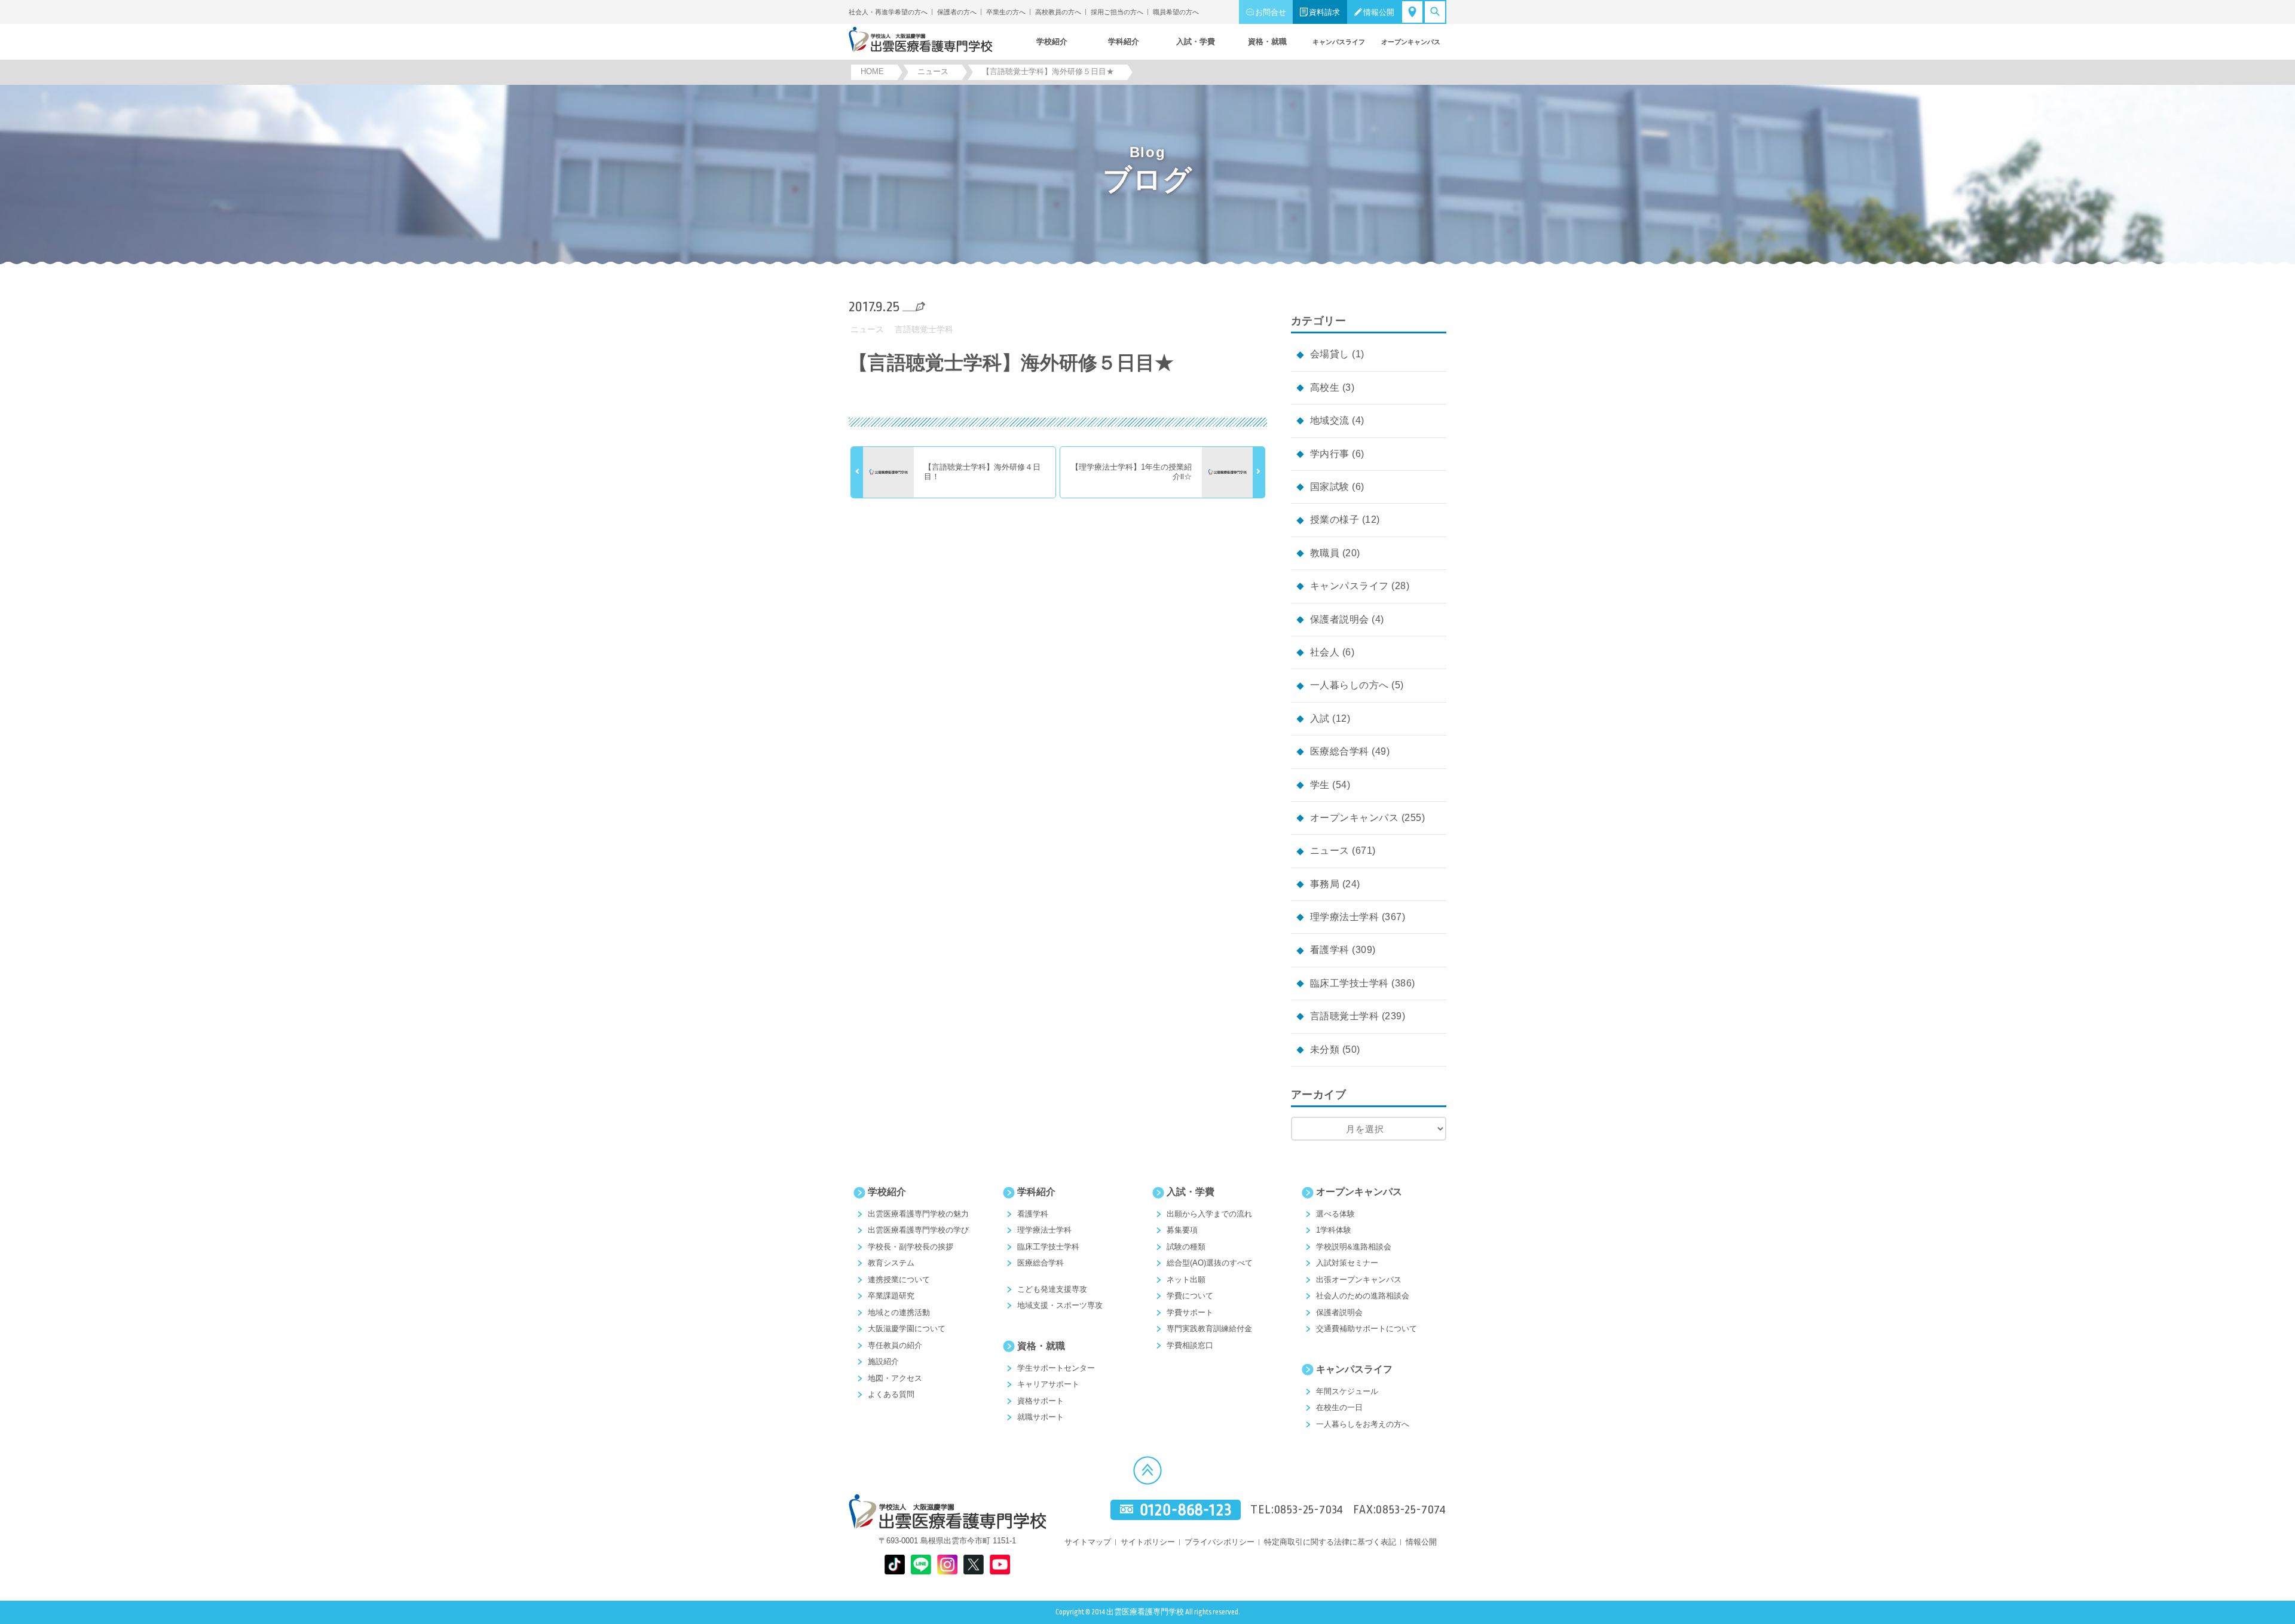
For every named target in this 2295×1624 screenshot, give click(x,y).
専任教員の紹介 (895, 1345)
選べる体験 (1335, 1214)
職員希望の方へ (1176, 12)
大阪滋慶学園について (907, 1329)
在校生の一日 (1339, 1407)
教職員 (1325, 553)
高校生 (1325, 387)
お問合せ (1271, 12)
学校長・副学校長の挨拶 (911, 1247)
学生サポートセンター (1056, 1368)
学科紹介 (1036, 1192)
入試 (1320, 718)
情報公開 (1379, 12)
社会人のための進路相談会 (1363, 1296)
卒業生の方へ (1006, 12)
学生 (1320, 785)
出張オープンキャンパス (1359, 1280)
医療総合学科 (1340, 751)
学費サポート (1190, 1312)
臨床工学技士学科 (1350, 983)
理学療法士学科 (1344, 917)
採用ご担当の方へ (1117, 12)
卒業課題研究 (891, 1296)
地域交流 (1330, 420)
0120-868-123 (1186, 1510)
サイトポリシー (1148, 1542)
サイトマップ (1088, 1542)
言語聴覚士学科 (924, 329)
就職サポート (1041, 1417)
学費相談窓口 (1190, 1345)
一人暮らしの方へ (1350, 685)
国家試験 (1330, 487)
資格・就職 (1041, 1346)
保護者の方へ (957, 12)
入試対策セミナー (1347, 1263)
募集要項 (1182, 1230)
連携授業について (899, 1280)
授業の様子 (1335, 520)
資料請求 (1324, 12)
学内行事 (1330, 454)
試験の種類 (1186, 1247)
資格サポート (1041, 1401)
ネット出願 (1186, 1280)
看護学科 (1330, 950)
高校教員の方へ (1058, 12)
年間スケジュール (1347, 1391)
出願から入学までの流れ (1209, 1214)
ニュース (867, 329)
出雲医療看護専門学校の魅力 (918, 1214)
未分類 (1325, 1050)
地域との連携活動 (899, 1312)
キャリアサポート (1048, 1384)
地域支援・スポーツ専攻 (1060, 1305)
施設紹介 (883, 1361)
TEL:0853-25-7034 (1297, 1510)
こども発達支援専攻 (1052, 1289)
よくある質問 (891, 1394)
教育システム (891, 1263)
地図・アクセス (895, 1378)
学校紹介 (887, 1192)
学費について (1190, 1296)
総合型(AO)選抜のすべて (1210, 1263)
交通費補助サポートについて (1367, 1329)
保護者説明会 (1340, 619)
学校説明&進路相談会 (1354, 1247)
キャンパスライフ (1350, 586)
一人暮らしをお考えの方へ (1363, 1424)
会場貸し (1330, 354)
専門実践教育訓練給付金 (1209, 1329)
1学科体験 (1334, 1230)
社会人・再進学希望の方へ (888, 12)
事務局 (1325, 884)
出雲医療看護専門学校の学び (918, 1230)
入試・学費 (1191, 1192)
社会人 (1325, 652)
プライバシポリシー (1220, 1542)
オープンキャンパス (1354, 818)
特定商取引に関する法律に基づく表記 (1330, 1542)
